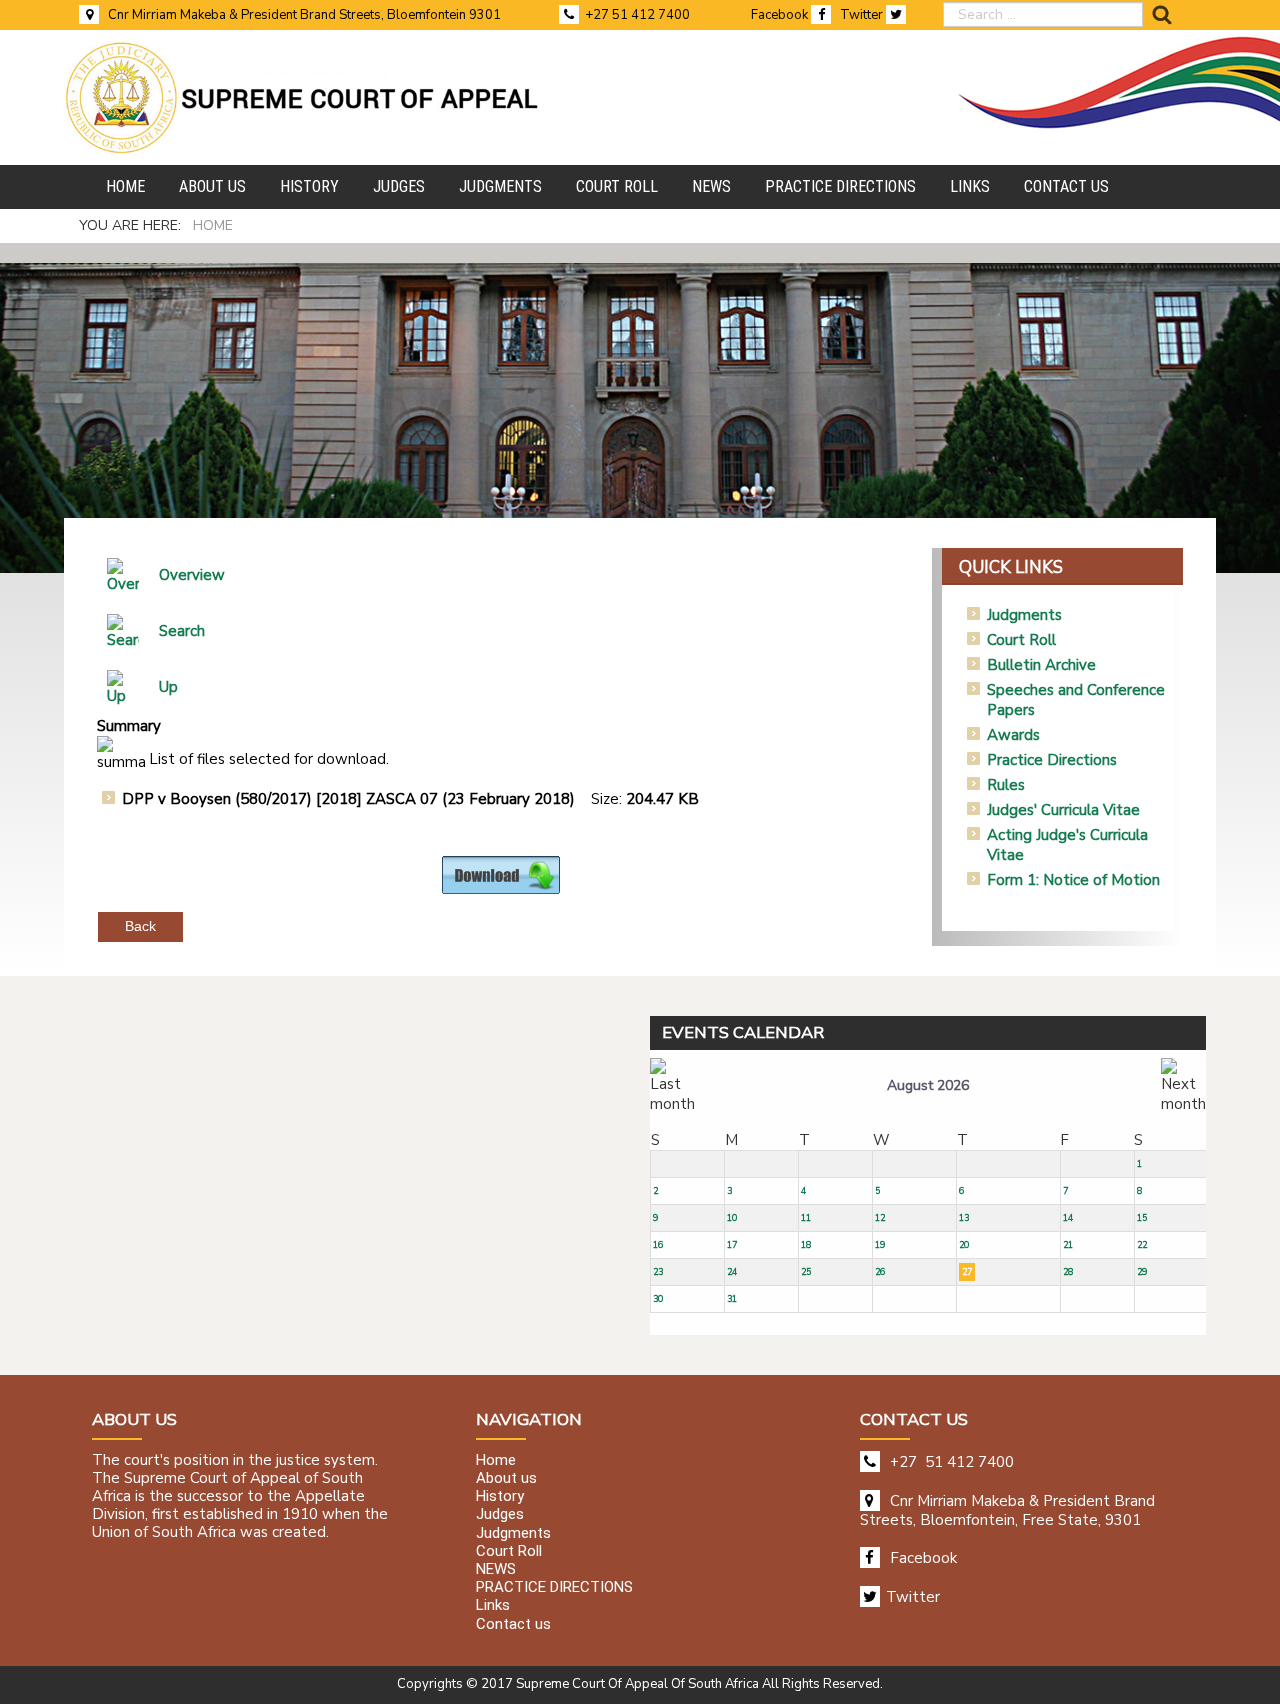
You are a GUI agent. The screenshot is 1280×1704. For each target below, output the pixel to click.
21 (1068, 1245)
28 (1068, 1272)
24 (732, 1272)
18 (806, 1245)
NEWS (496, 1569)
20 (964, 1245)
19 (880, 1245)
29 (1142, 1272)
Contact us (513, 1624)
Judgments (1024, 615)
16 (658, 1245)
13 (964, 1218)
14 (1068, 1218)
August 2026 (928, 1085)
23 (658, 1272)
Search (182, 631)
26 (880, 1272)
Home (496, 1460)
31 (732, 1299)
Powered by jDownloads (544, 910)
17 (732, 1245)
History (500, 1497)
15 (1142, 1218)
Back (140, 926)
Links (493, 1606)
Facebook (781, 15)
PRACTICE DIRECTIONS (554, 1588)
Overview (192, 575)
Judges (500, 1515)
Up (168, 687)
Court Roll (1021, 640)
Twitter (863, 15)
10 (732, 1218)
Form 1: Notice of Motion (1073, 880)
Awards (1013, 735)
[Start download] (501, 874)
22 (1142, 1245)
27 (967, 1272)
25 (806, 1272)
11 (806, 1218)
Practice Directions (1052, 760)
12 (880, 1218)
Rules (1006, 785)
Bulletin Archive (1041, 665)
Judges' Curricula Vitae (1063, 810)
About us (506, 1479)
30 (658, 1299)
